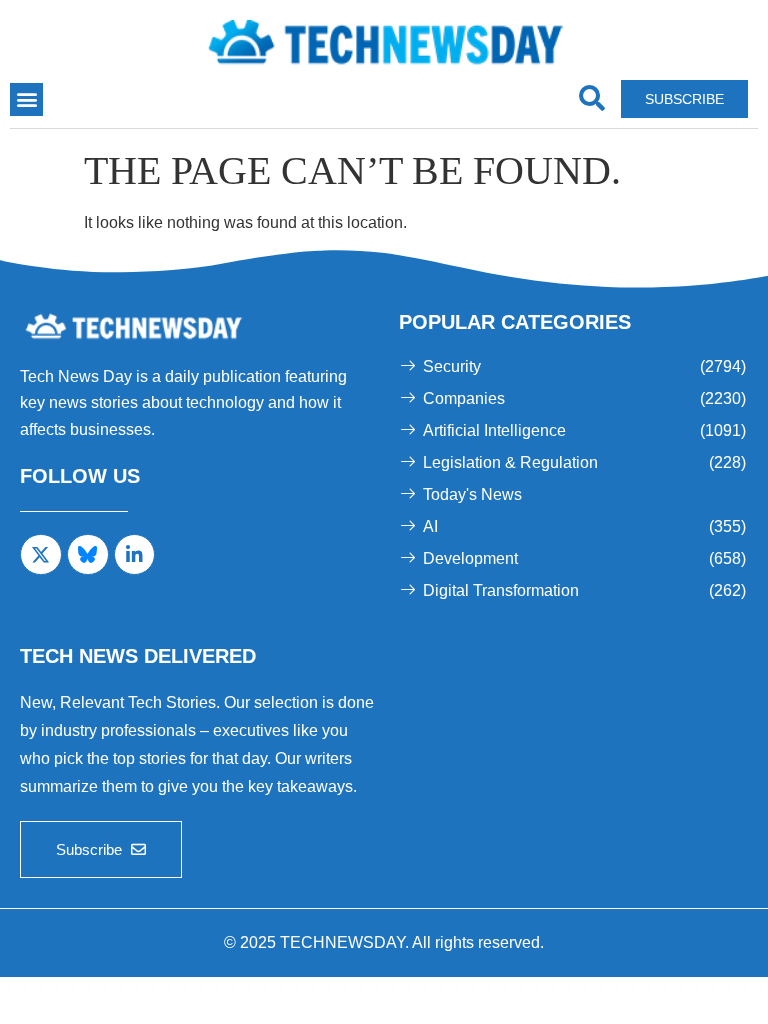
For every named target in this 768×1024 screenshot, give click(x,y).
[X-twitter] (41, 555)
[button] (26, 99)
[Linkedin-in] (135, 555)
